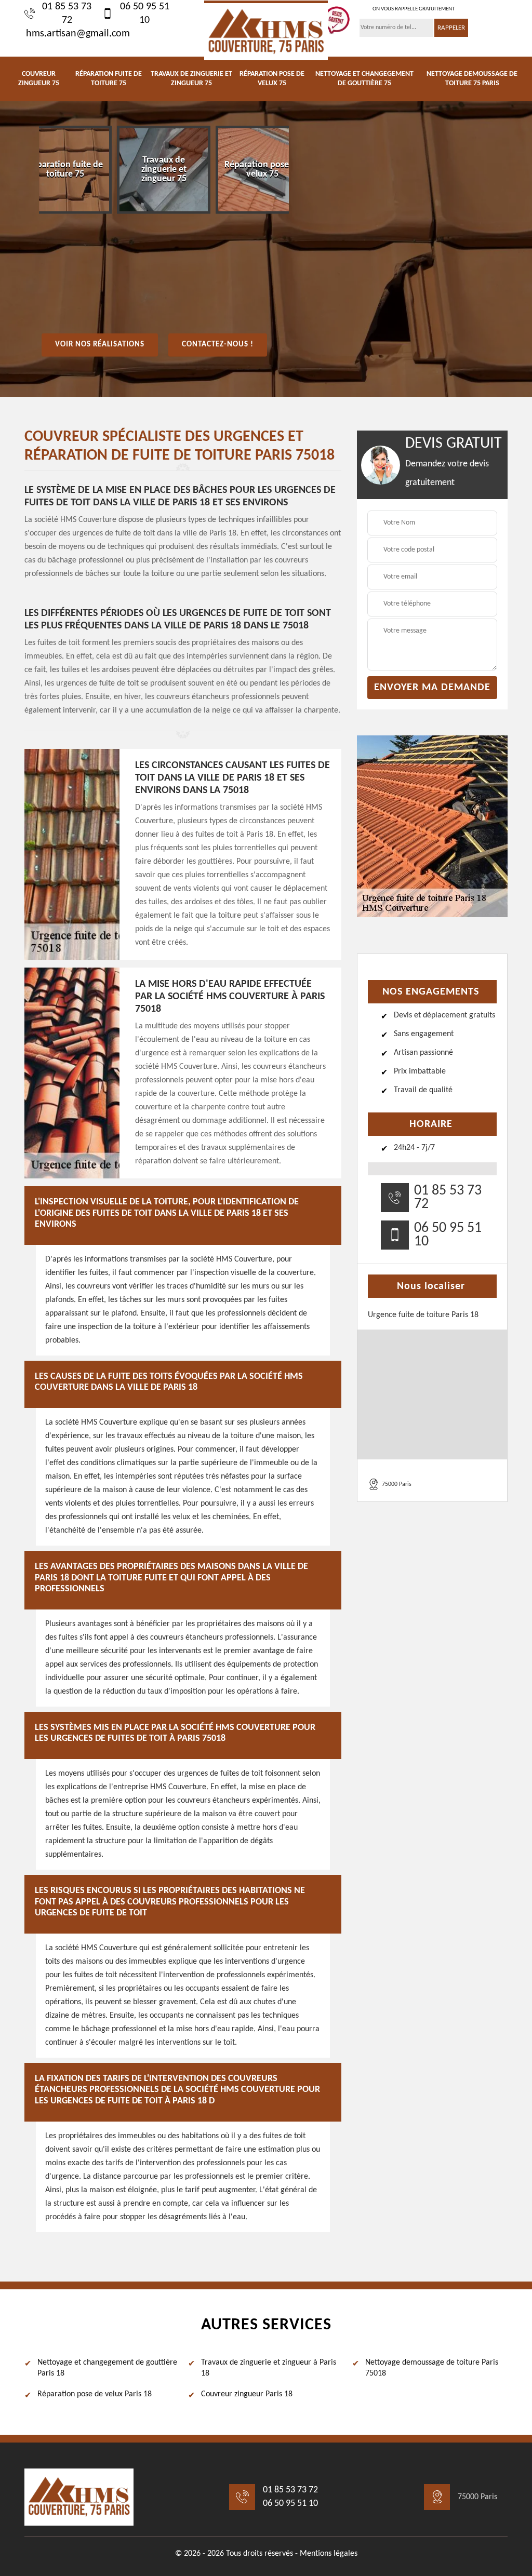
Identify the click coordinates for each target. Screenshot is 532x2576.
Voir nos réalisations (100, 345)
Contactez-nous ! (218, 345)
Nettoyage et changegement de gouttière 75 (364, 79)
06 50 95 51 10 (145, 14)
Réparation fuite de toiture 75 (109, 79)
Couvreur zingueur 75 (39, 79)
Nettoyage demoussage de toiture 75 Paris (472, 79)
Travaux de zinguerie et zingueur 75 (191, 79)
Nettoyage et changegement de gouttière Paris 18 (107, 2368)
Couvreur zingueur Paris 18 (247, 2394)
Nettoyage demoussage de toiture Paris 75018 (432, 2368)
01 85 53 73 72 (67, 14)
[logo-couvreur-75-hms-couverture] (266, 30)
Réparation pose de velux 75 (272, 79)
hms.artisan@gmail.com (78, 34)
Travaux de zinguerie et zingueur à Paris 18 (269, 2368)
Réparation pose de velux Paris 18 (95, 2394)
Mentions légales (329, 2554)
